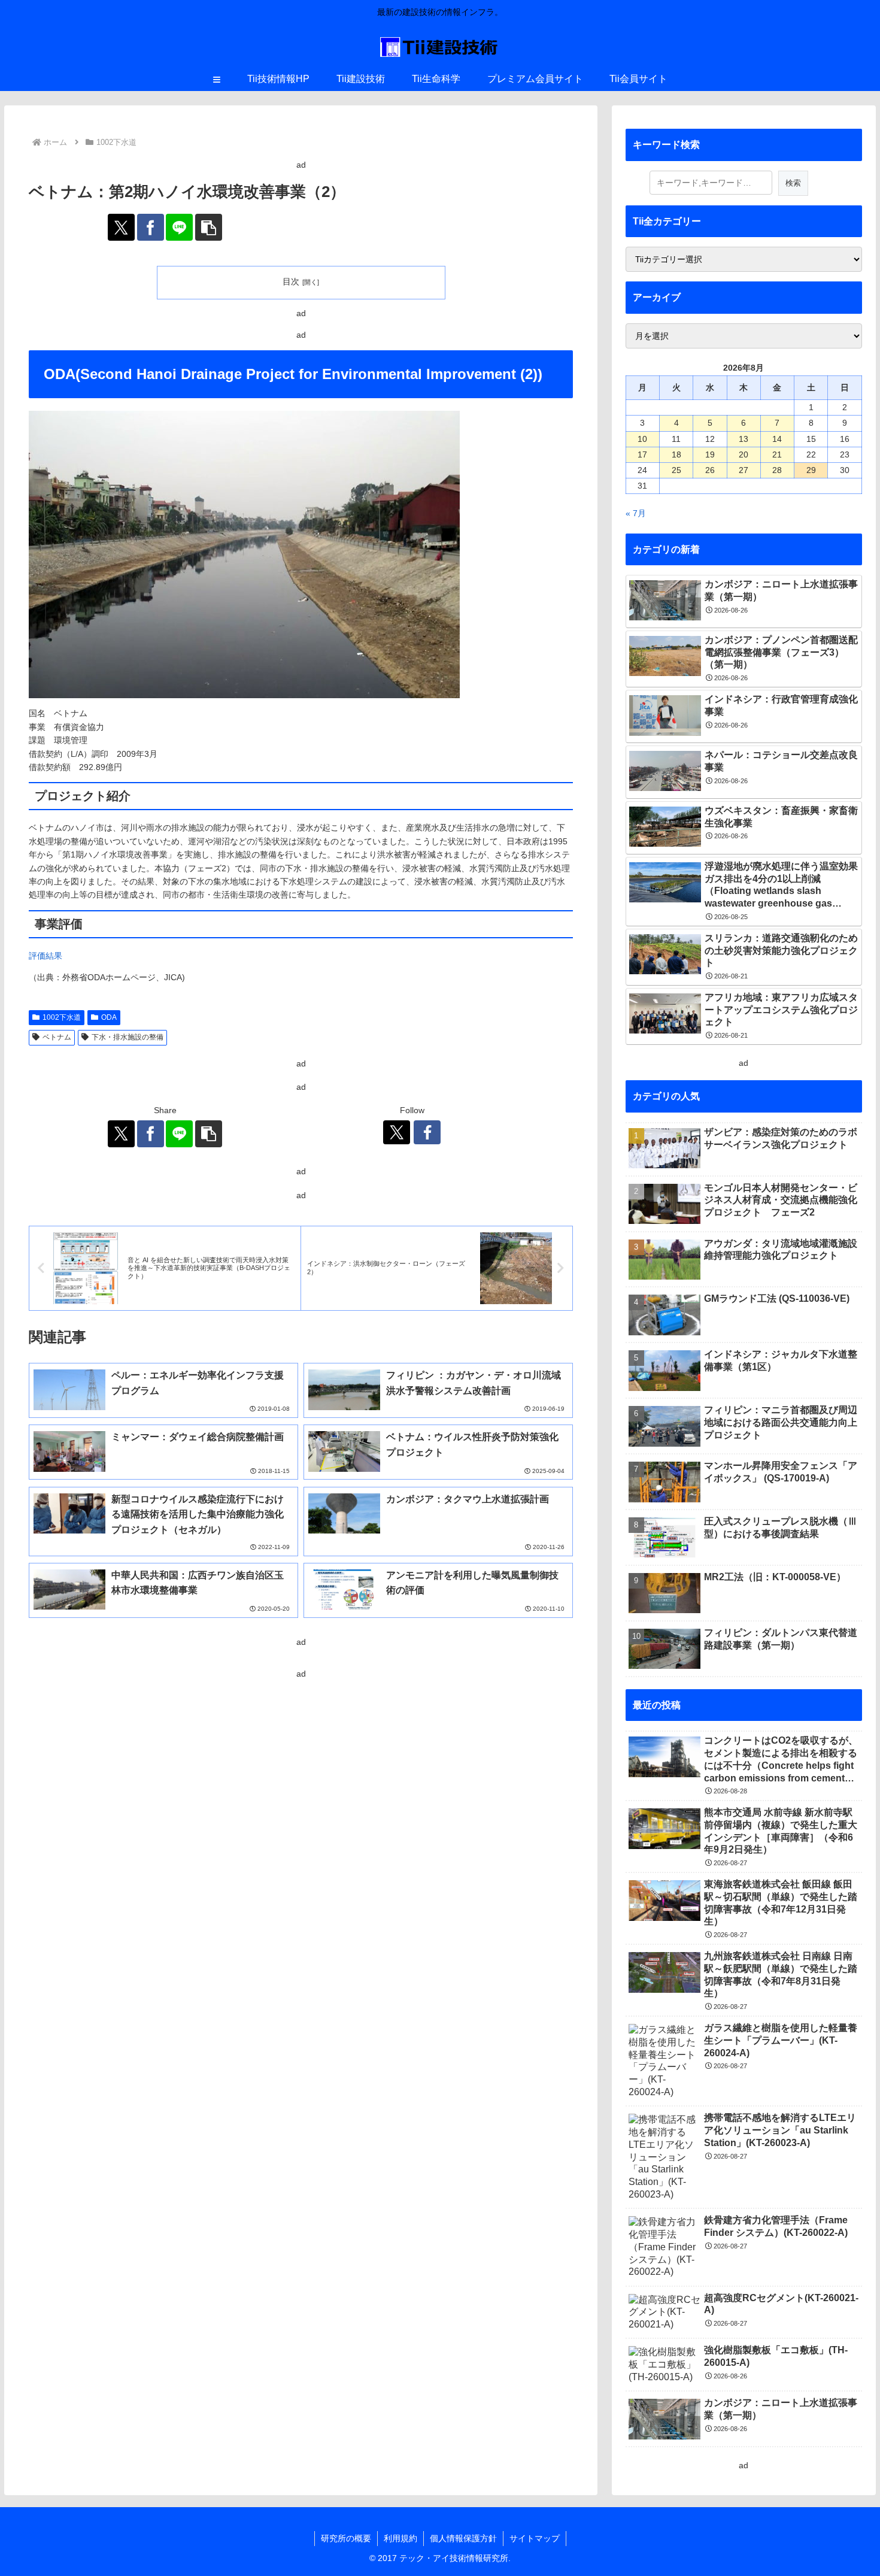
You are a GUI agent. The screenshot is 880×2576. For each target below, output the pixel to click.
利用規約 (400, 2538)
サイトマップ (535, 2538)
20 (744, 454)
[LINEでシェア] (179, 227)
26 (710, 470)
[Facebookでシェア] (151, 227)
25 (676, 470)
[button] (209, 227)
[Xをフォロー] (397, 1132)
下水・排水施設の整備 (128, 1037)
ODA (109, 1017)
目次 (291, 281)
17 (642, 454)
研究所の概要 (346, 2538)
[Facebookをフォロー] (427, 1132)
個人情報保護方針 (463, 2538)
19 (710, 454)
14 (777, 439)
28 (777, 470)
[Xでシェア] (121, 227)
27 (744, 470)
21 (777, 454)
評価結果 (45, 956)
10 (642, 439)
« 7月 (636, 513)
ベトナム (57, 1037)
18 (676, 454)
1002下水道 (62, 1017)
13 (744, 439)
